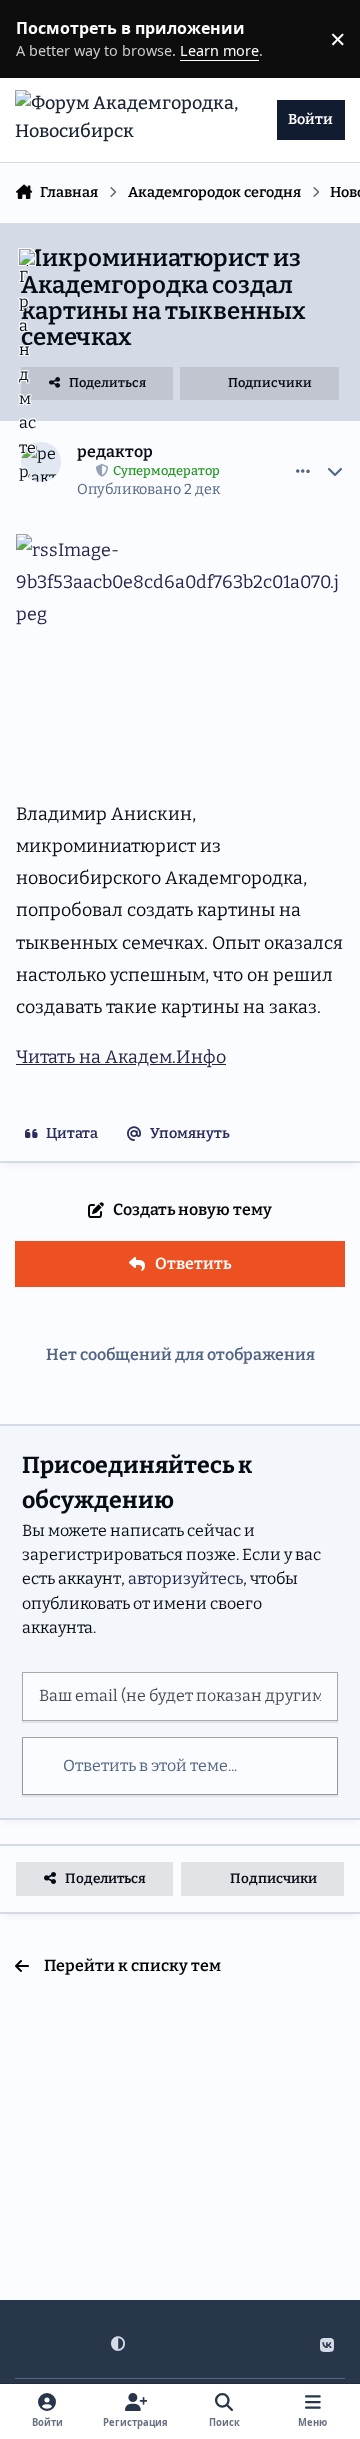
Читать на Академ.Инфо (121, 1057)
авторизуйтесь (185, 1578)
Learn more (44, 39)
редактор (115, 451)
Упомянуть (190, 1133)
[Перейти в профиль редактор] (41, 462)
